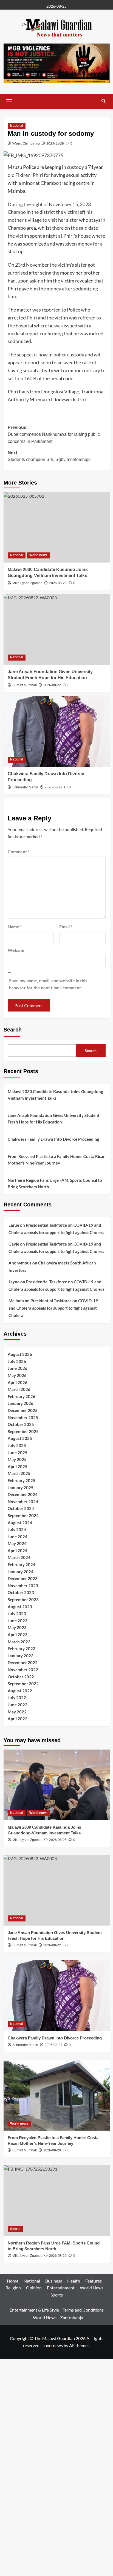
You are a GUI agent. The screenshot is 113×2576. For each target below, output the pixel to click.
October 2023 (21, 1592)
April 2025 (18, 1466)
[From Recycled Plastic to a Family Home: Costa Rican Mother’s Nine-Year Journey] (57, 2095)
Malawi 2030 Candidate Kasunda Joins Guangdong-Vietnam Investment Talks (56, 1095)
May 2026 (17, 1375)
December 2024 (23, 1494)
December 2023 (23, 1578)
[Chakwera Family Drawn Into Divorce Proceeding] (57, 731)
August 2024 (20, 1523)
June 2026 (18, 1368)
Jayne (14, 1282)
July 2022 (17, 1698)
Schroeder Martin (25, 787)
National (17, 126)
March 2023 (19, 1642)
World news (38, 555)
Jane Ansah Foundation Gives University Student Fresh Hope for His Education (54, 1119)
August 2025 (20, 1438)
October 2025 (21, 1424)
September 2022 (23, 1684)
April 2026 (18, 1382)
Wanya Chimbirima (26, 143)
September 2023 (23, 1600)
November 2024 (23, 1502)
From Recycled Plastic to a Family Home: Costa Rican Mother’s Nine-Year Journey (57, 1160)
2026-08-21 (53, 787)
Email (66, 927)
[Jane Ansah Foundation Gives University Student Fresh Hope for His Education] (57, 629)
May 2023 (17, 1627)
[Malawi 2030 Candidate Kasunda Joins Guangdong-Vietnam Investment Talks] (57, 527)
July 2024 (17, 1529)
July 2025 (17, 1445)
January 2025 (21, 1488)
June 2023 (18, 1621)
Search (13, 1030)
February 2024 (22, 1564)
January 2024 (21, 1572)
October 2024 (21, 1508)
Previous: (54, 434)
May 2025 (17, 1459)
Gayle (14, 1244)
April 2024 (18, 1551)
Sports (15, 2229)
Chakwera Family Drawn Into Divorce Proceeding (53, 1139)
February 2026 (22, 1396)
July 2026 (17, 1361)
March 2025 (19, 1473)
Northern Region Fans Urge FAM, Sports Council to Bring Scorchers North (55, 1183)
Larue (14, 1225)
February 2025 (22, 1480)
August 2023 (20, 1607)
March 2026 (19, 1389)
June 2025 (18, 1453)
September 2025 (23, 1431)
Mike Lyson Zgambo (27, 583)
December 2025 (23, 1410)
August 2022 (20, 1691)
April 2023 (18, 1635)
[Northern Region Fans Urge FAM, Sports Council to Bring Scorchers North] (57, 2201)
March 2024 (19, 1557)
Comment (19, 852)
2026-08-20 (52, 2150)
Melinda (16, 1301)
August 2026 (20, 1354)
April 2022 (18, 1719)
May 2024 (17, 1543)
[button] (9, 101)
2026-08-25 (58, 583)
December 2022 (23, 1662)
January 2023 (21, 1656)
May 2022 (17, 1712)
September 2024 (23, 1515)
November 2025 (23, 1417)
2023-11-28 (55, 143)
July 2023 (17, 1613)
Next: (49, 456)
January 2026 (21, 1403)
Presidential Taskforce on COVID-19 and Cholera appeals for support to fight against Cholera (53, 1308)
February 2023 (22, 1649)
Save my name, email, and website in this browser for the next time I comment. (48, 984)
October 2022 (21, 1677)
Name (15, 927)
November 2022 (23, 1670)
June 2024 (18, 1537)
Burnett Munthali (25, 2150)
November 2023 (23, 1586)
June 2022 (18, 1705)
